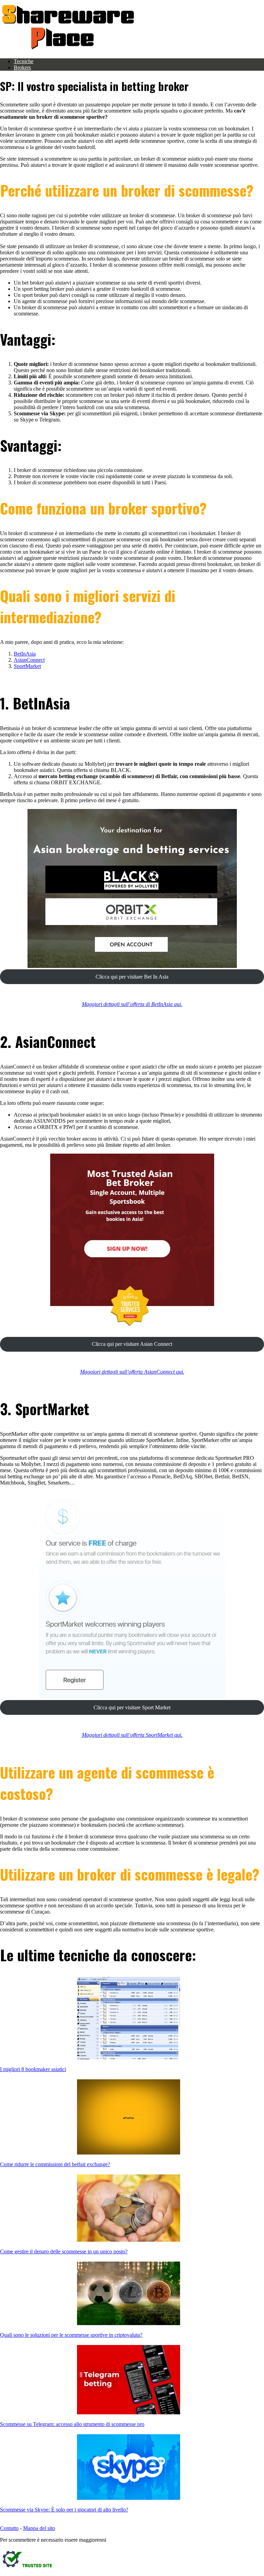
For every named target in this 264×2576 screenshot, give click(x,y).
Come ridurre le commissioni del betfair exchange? (55, 2164)
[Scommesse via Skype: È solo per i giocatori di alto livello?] (129, 2468)
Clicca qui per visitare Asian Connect (132, 1344)
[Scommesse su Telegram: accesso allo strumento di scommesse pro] (129, 2380)
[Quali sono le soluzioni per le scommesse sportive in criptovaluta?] (129, 2294)
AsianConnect (29, 660)
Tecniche (24, 61)
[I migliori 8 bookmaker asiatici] (129, 2019)
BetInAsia (25, 654)
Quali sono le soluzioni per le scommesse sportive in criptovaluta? (71, 2335)
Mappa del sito (39, 2528)
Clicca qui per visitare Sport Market (132, 1707)
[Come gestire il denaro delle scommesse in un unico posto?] (129, 2209)
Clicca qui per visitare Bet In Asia (132, 977)
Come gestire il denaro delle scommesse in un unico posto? (64, 2251)
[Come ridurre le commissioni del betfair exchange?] (129, 2118)
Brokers (22, 67)
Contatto (9, 2528)
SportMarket (27, 666)
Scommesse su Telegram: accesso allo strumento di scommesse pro (72, 2424)
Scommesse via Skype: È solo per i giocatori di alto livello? (64, 2510)
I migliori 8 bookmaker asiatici (33, 2069)
